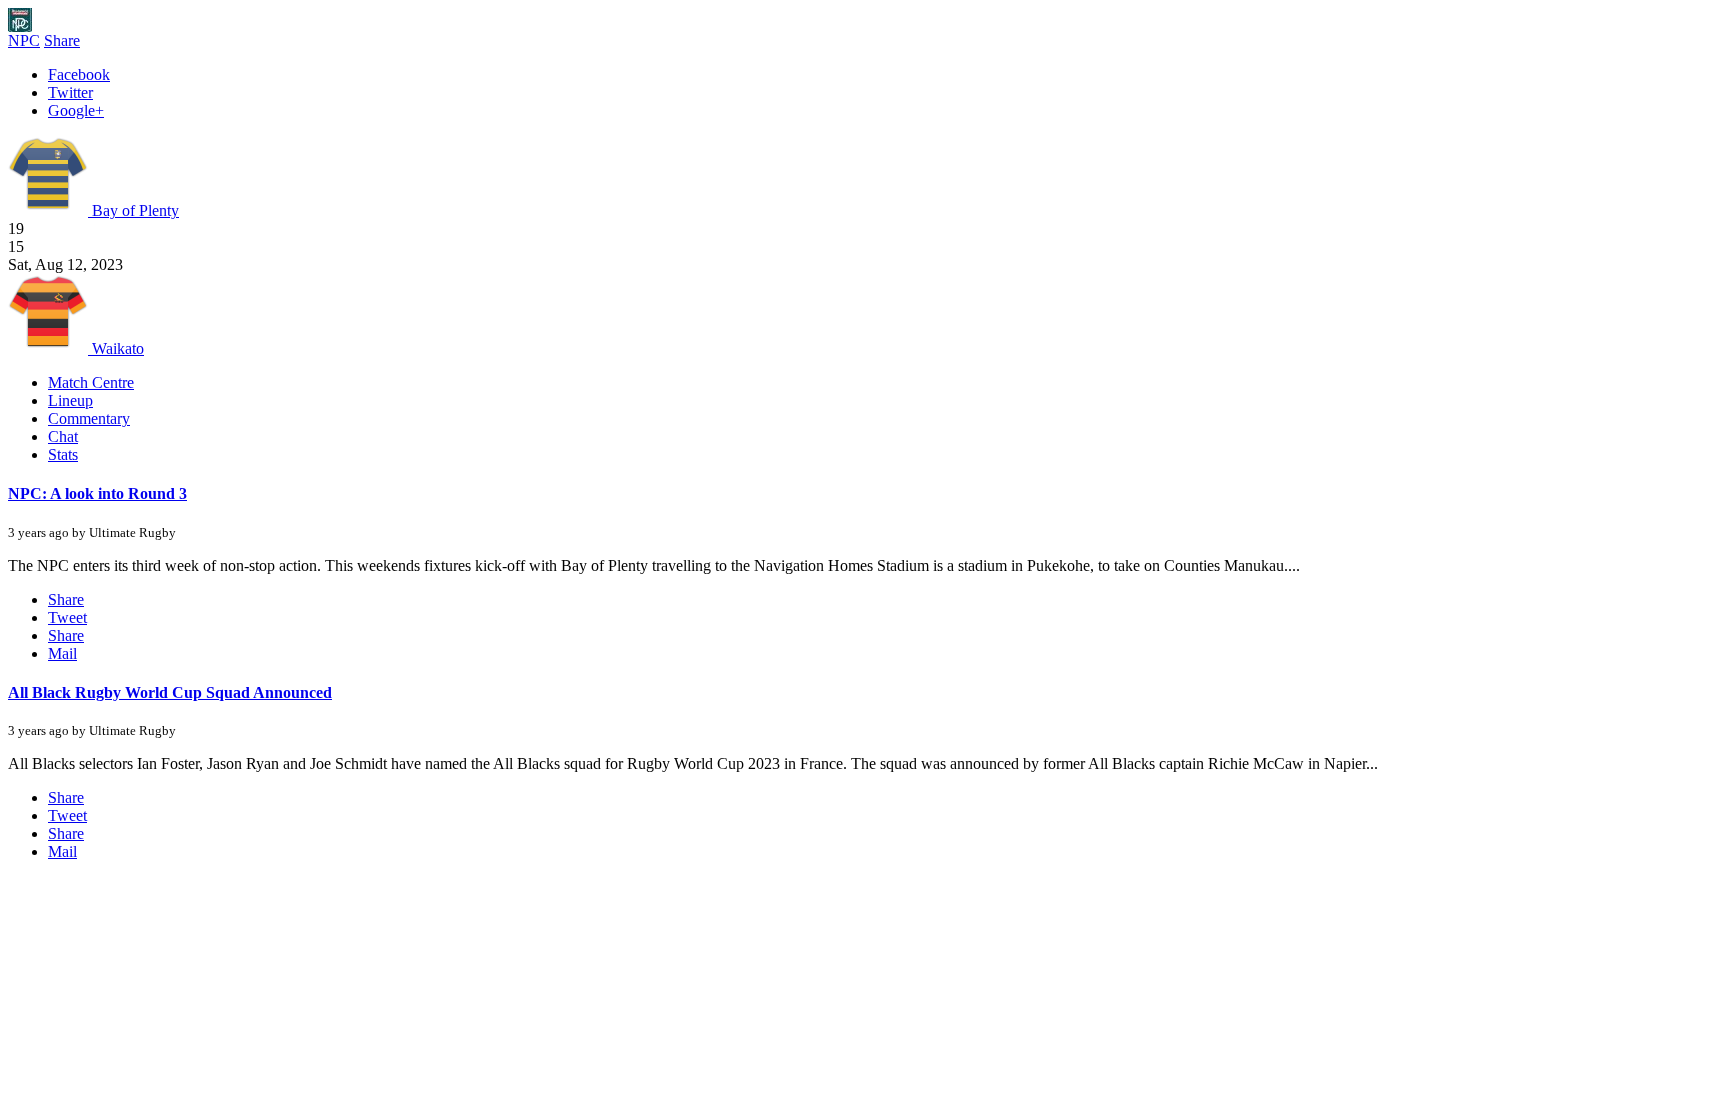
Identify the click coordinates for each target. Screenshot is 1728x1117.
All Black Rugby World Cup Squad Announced (170, 692)
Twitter (70, 92)
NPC (24, 40)
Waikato (116, 348)
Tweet (67, 617)
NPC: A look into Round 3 (97, 493)
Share (62, 40)
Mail (62, 653)
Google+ (76, 110)
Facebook (79, 74)
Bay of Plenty (133, 210)
